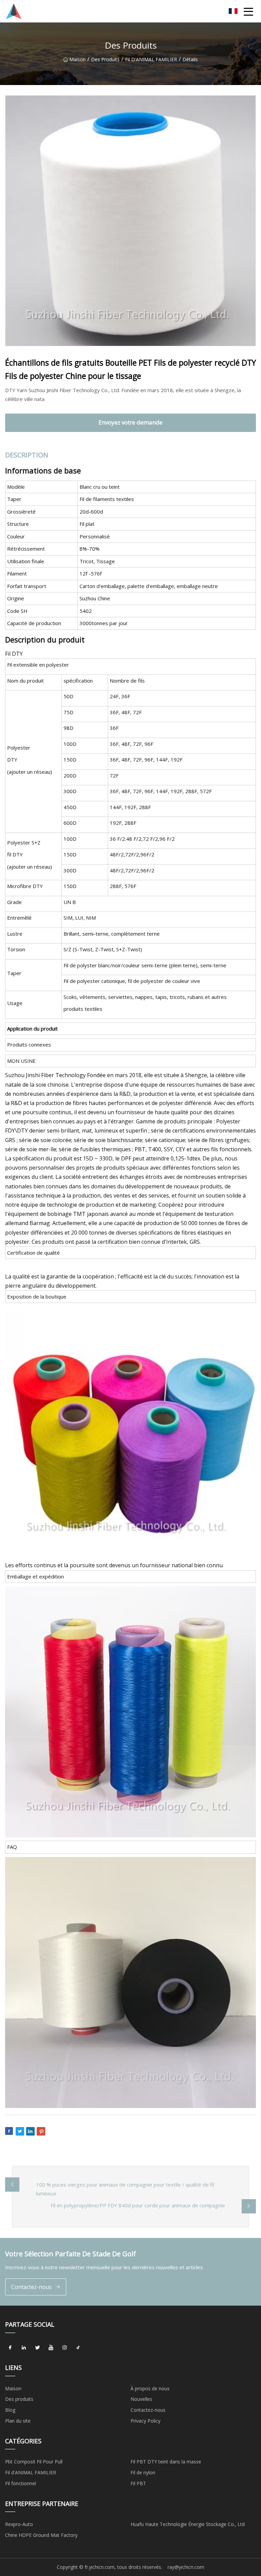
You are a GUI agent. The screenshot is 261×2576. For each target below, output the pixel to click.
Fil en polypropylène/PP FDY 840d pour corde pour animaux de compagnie (138, 2205)
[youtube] (51, 2348)
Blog (10, 2410)
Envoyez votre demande (130, 422)
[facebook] (10, 2348)
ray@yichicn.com (186, 2567)
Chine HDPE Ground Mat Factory (41, 2535)
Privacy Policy (145, 2421)
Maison (77, 59)
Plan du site (18, 2421)
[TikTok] (78, 2348)
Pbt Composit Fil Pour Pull (34, 2462)
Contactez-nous (31, 2287)
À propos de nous (150, 2388)
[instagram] (65, 2348)
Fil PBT (138, 2483)
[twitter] (37, 2348)
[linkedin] (24, 2348)
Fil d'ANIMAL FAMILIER (151, 59)
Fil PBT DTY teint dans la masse (166, 2462)
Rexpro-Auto (19, 2524)
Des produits (105, 59)
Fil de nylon (143, 2472)
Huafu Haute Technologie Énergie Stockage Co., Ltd (188, 2524)
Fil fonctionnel (21, 2483)
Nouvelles (141, 2399)
